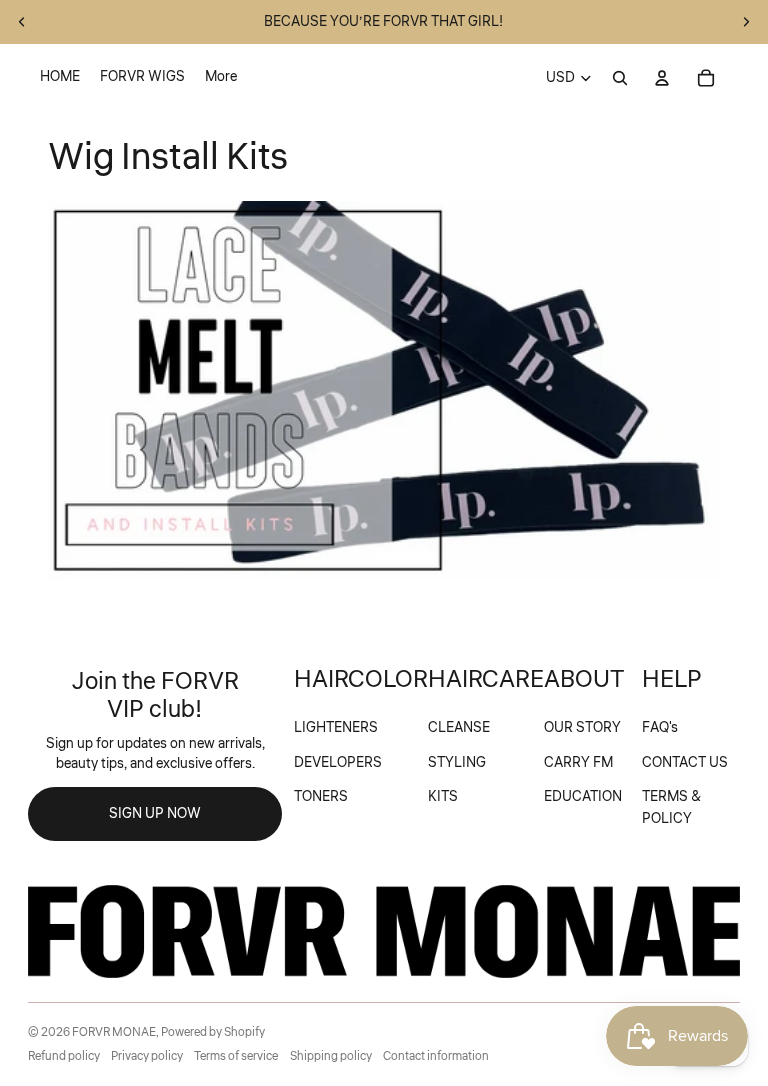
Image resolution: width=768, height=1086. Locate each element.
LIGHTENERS (336, 728)
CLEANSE (459, 728)
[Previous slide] (22, 22)
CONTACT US (685, 763)
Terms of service (236, 1056)
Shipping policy (331, 1056)
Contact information (436, 1056)
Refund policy (64, 1056)
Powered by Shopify (213, 1032)
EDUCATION (583, 797)
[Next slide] (746, 22)
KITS (443, 797)
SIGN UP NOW (155, 814)
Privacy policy (147, 1056)
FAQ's (660, 728)
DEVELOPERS (338, 763)
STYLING (457, 763)
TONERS (321, 797)
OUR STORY (582, 728)
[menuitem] (60, 78)
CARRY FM (578, 763)
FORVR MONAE (114, 1032)
